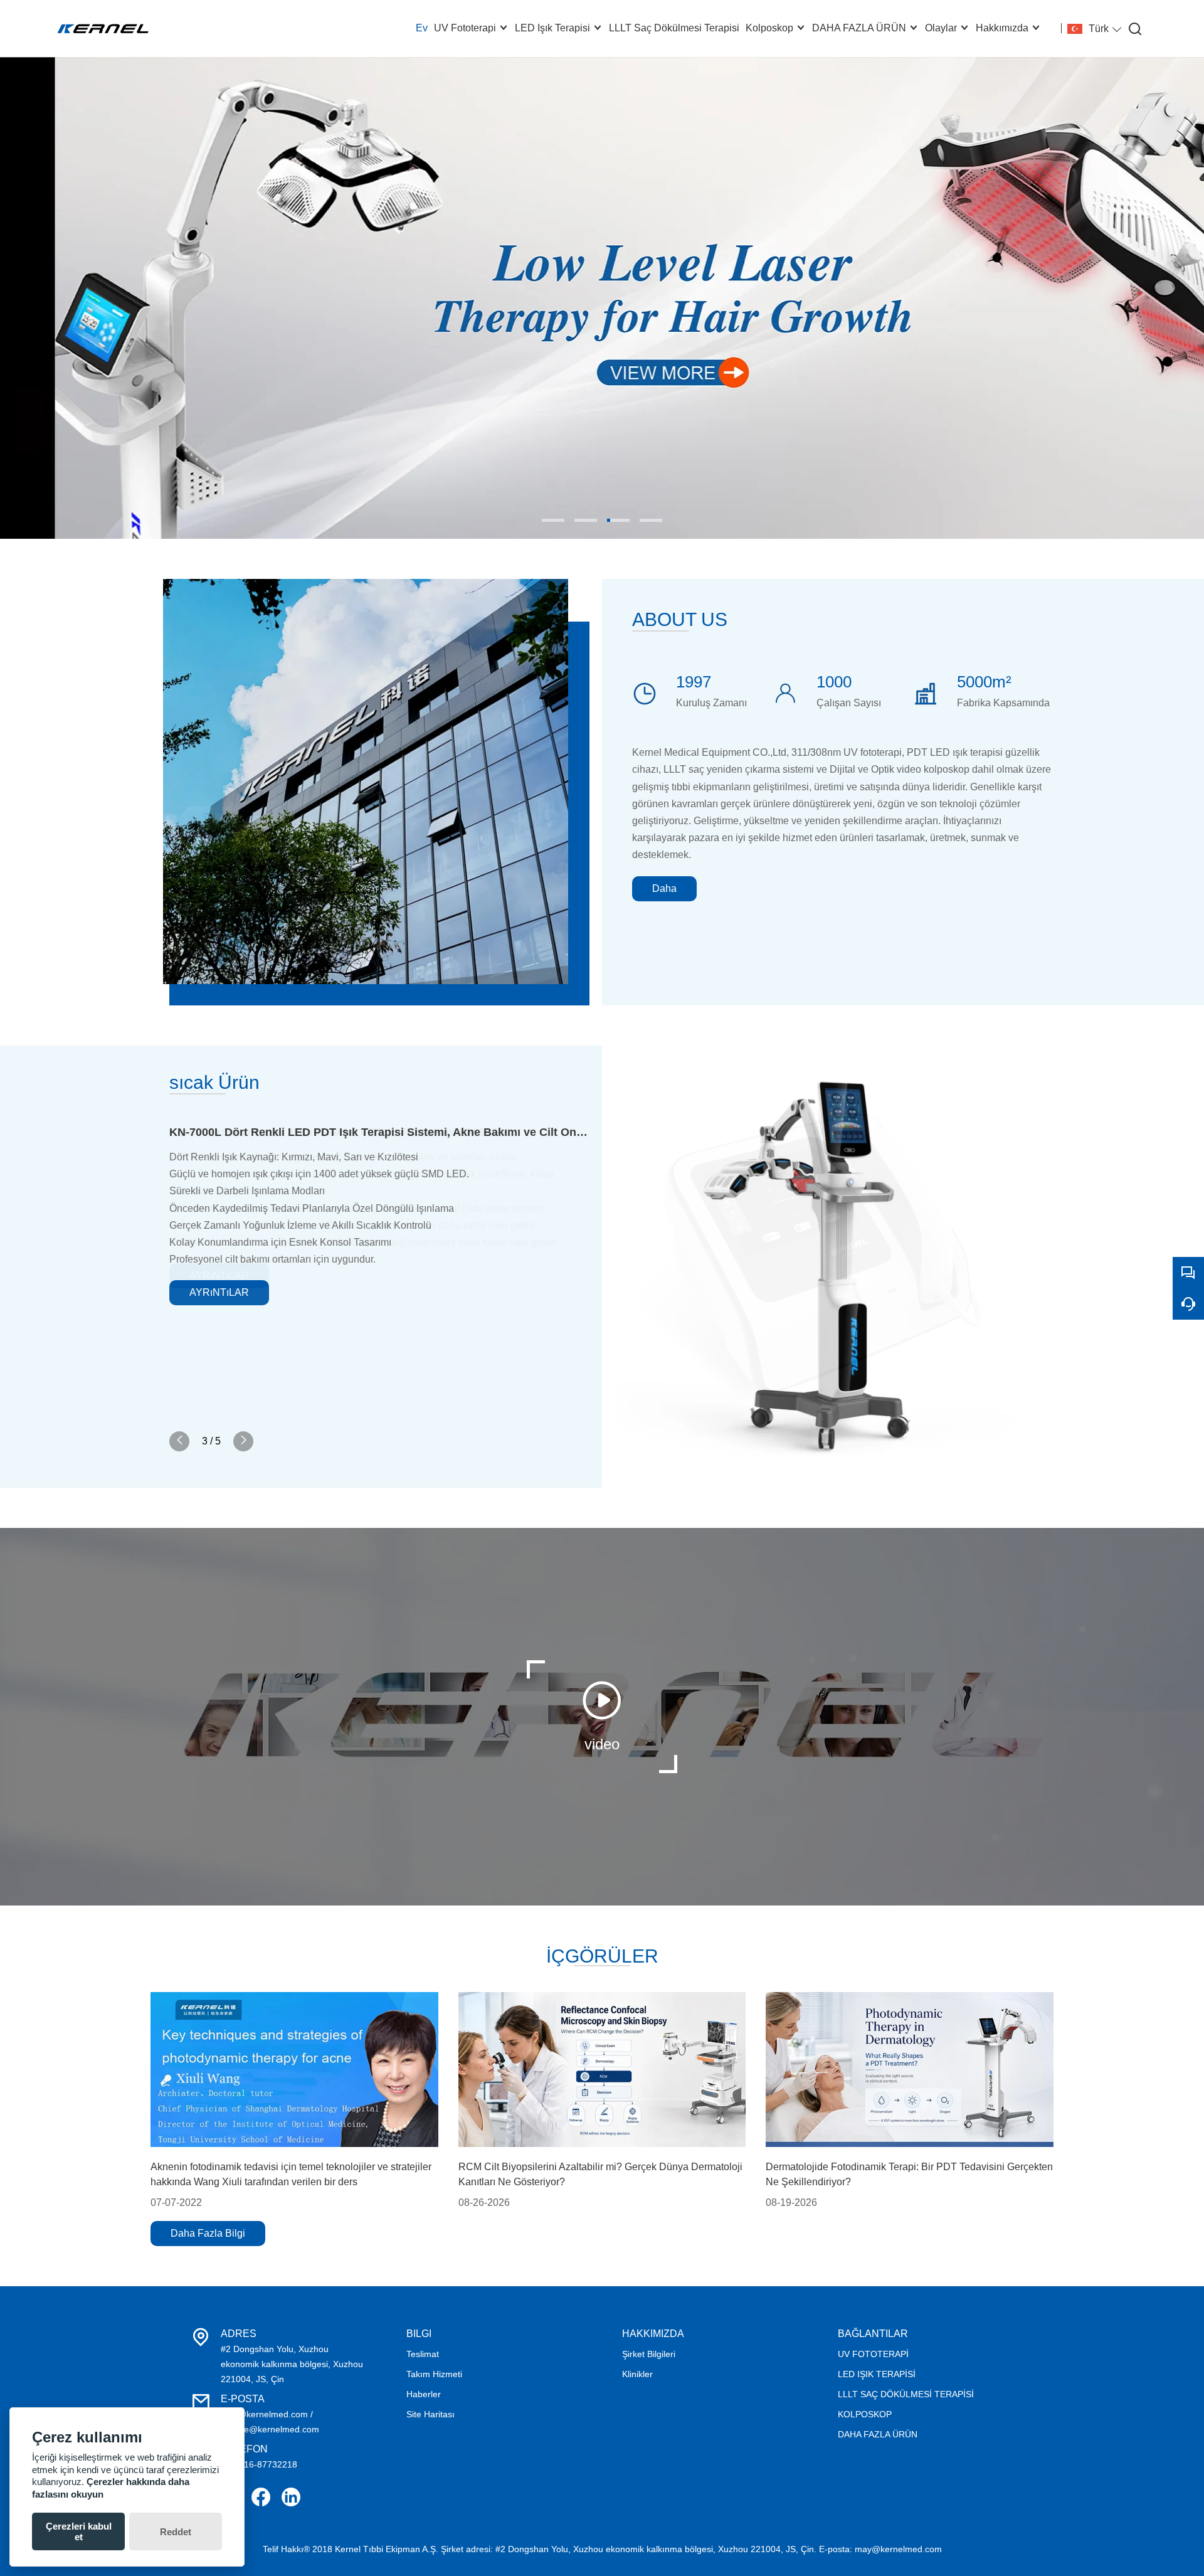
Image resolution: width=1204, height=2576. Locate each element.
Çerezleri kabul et (79, 2531)
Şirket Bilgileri (649, 2354)
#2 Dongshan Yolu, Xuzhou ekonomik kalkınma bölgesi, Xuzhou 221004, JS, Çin (292, 2364)
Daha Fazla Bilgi (208, 2233)
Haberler (424, 2394)
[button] (553, 520)
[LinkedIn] (291, 2497)
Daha (664, 888)
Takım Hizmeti (434, 2374)
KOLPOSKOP (865, 2414)
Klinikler (637, 2374)
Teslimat (423, 2354)
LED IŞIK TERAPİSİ (877, 2374)
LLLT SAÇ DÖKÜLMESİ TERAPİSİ (906, 2394)
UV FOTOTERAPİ (873, 2354)
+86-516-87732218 (259, 2464)
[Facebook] (261, 2497)
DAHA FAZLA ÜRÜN (878, 2434)
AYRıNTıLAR (219, 1292)
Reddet (176, 2532)
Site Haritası (430, 2414)
